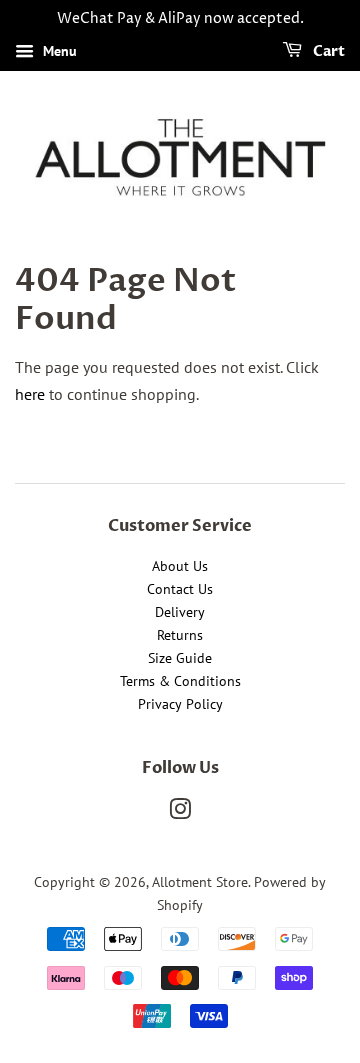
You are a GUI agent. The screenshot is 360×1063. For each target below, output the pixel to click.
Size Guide (180, 658)
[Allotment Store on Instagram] (180, 813)
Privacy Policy (180, 704)
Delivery (180, 612)
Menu (58, 51)
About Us (180, 566)
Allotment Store (200, 882)
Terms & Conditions (180, 681)
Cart (327, 51)
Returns (180, 635)
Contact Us (180, 589)
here (30, 394)
